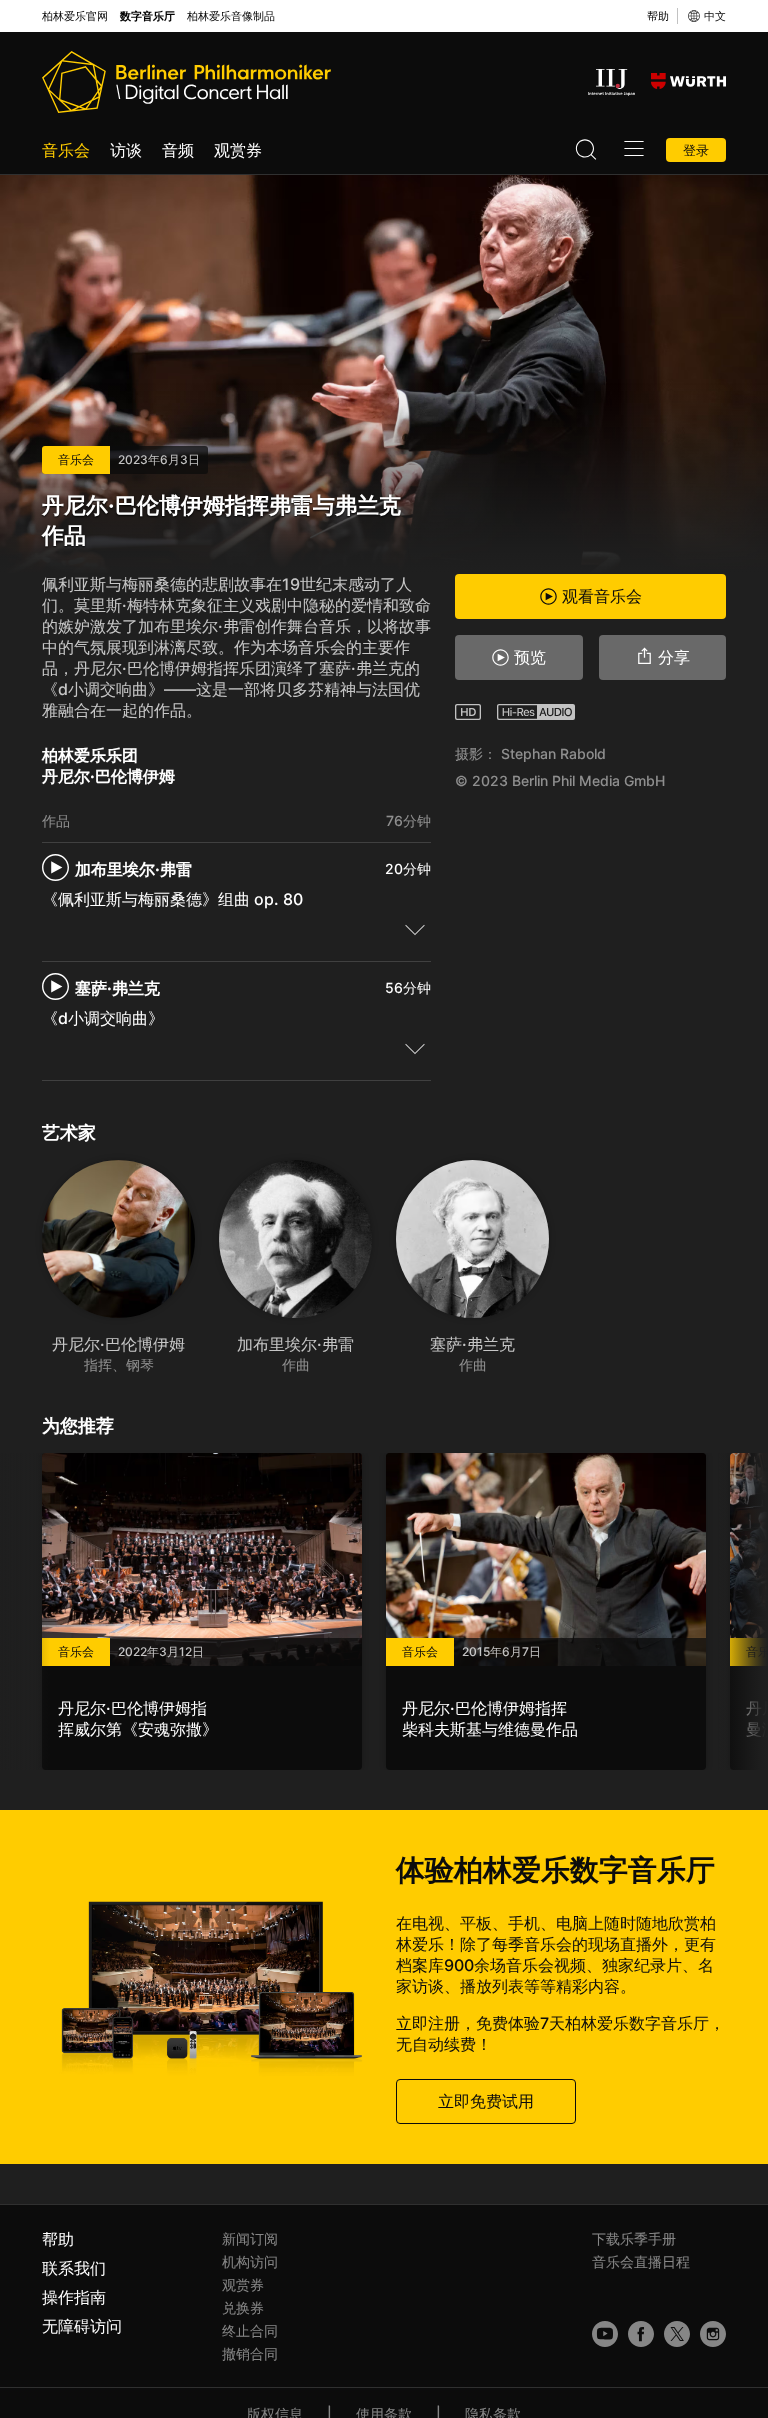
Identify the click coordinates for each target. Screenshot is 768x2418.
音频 (178, 150)
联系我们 (74, 2268)
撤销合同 (250, 2353)
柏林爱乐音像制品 (231, 16)
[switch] (415, 929)
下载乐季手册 (634, 2238)
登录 (696, 150)
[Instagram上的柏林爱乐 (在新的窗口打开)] (713, 2334)
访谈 (126, 150)
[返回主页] (186, 82)
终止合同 (250, 2330)
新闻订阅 (250, 2238)
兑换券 (243, 2307)
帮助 (658, 16)
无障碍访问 (82, 2326)
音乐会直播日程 (641, 2261)
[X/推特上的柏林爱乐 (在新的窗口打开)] (677, 2334)
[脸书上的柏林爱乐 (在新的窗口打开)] (641, 2334)
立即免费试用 (486, 2101)
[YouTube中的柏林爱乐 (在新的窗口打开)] (605, 2334)
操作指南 (74, 2297)
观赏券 (238, 150)
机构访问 (250, 2261)
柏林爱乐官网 (75, 16)
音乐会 (66, 150)
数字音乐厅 (147, 16)
